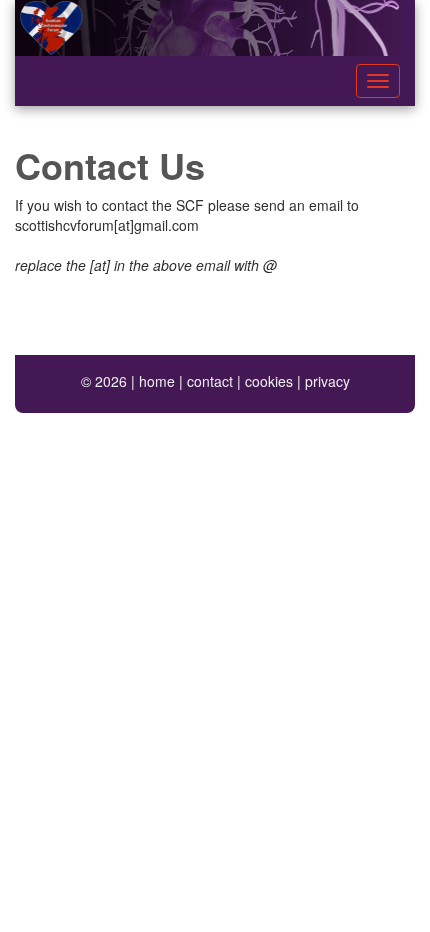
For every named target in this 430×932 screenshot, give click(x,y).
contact (210, 381)
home (157, 381)
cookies (269, 381)
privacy (327, 381)
